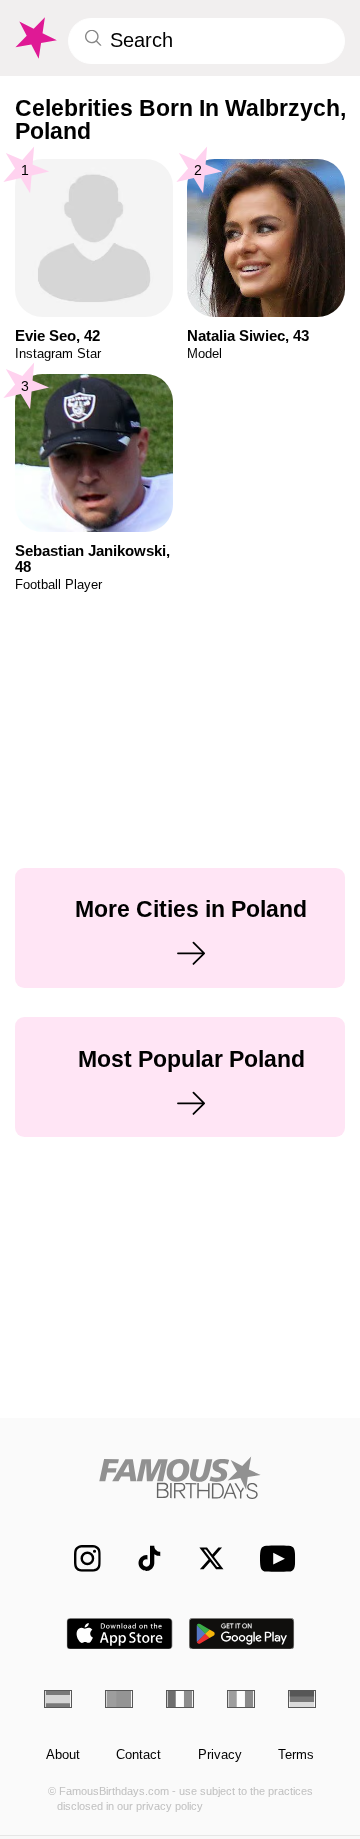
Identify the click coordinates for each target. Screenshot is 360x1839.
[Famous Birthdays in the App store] (119, 1633)
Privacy (220, 1755)
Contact (138, 1755)
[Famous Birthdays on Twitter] (202, 1558)
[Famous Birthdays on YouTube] (273, 1558)
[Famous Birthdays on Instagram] (78, 1558)
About (63, 1755)
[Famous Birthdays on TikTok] (140, 1558)
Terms (296, 1755)
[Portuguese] (119, 1699)
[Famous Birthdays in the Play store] (242, 1633)
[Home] (180, 1477)
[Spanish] (58, 1699)
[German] (302, 1699)
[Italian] (241, 1699)
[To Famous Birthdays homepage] (34, 38)
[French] (180, 1699)
